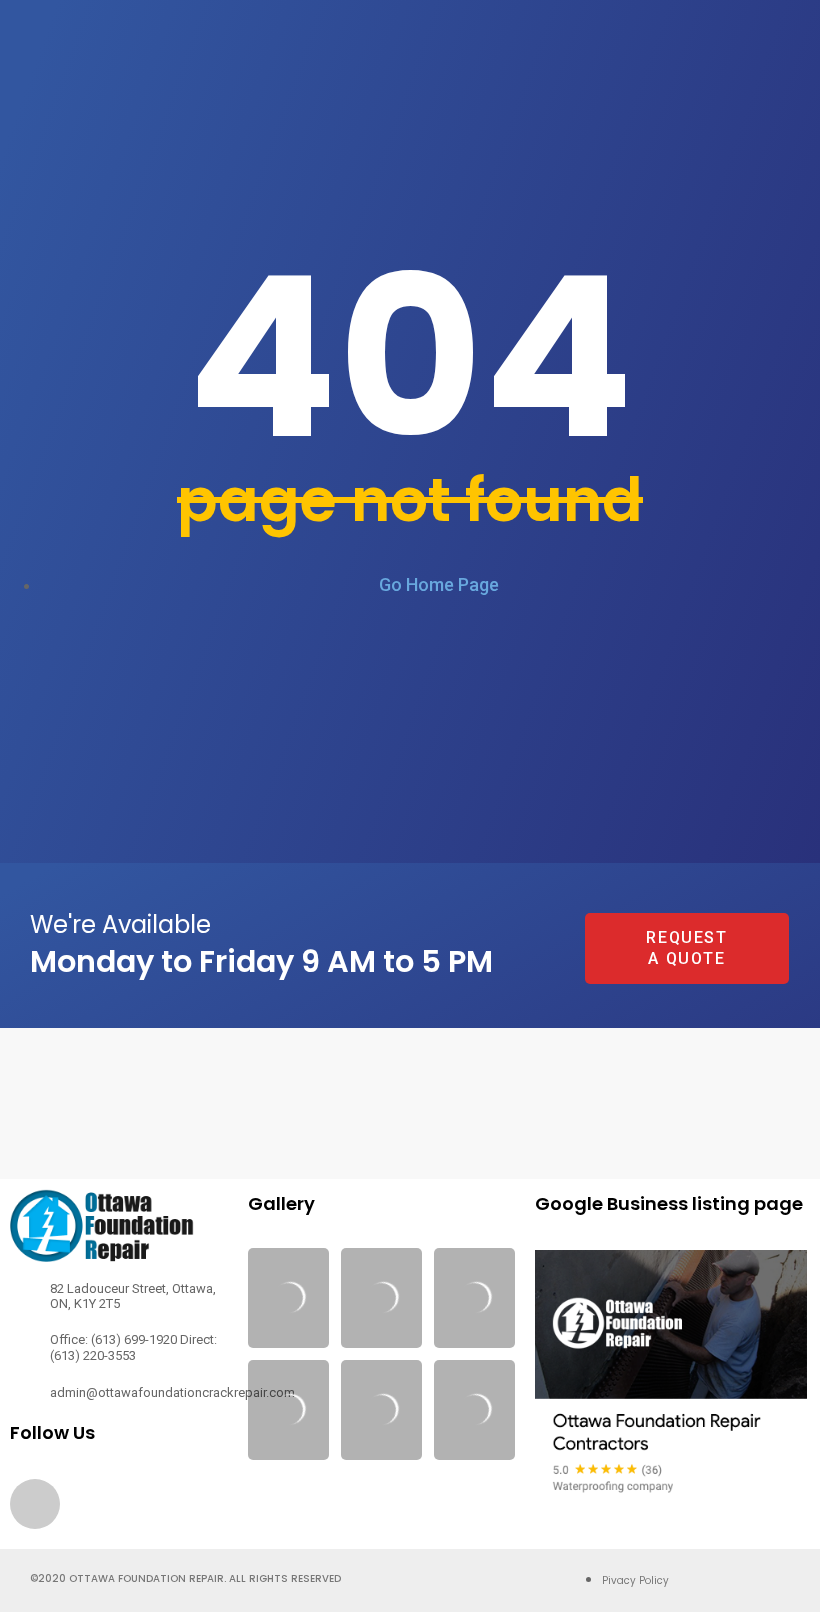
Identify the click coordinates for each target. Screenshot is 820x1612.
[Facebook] (35, 1504)
